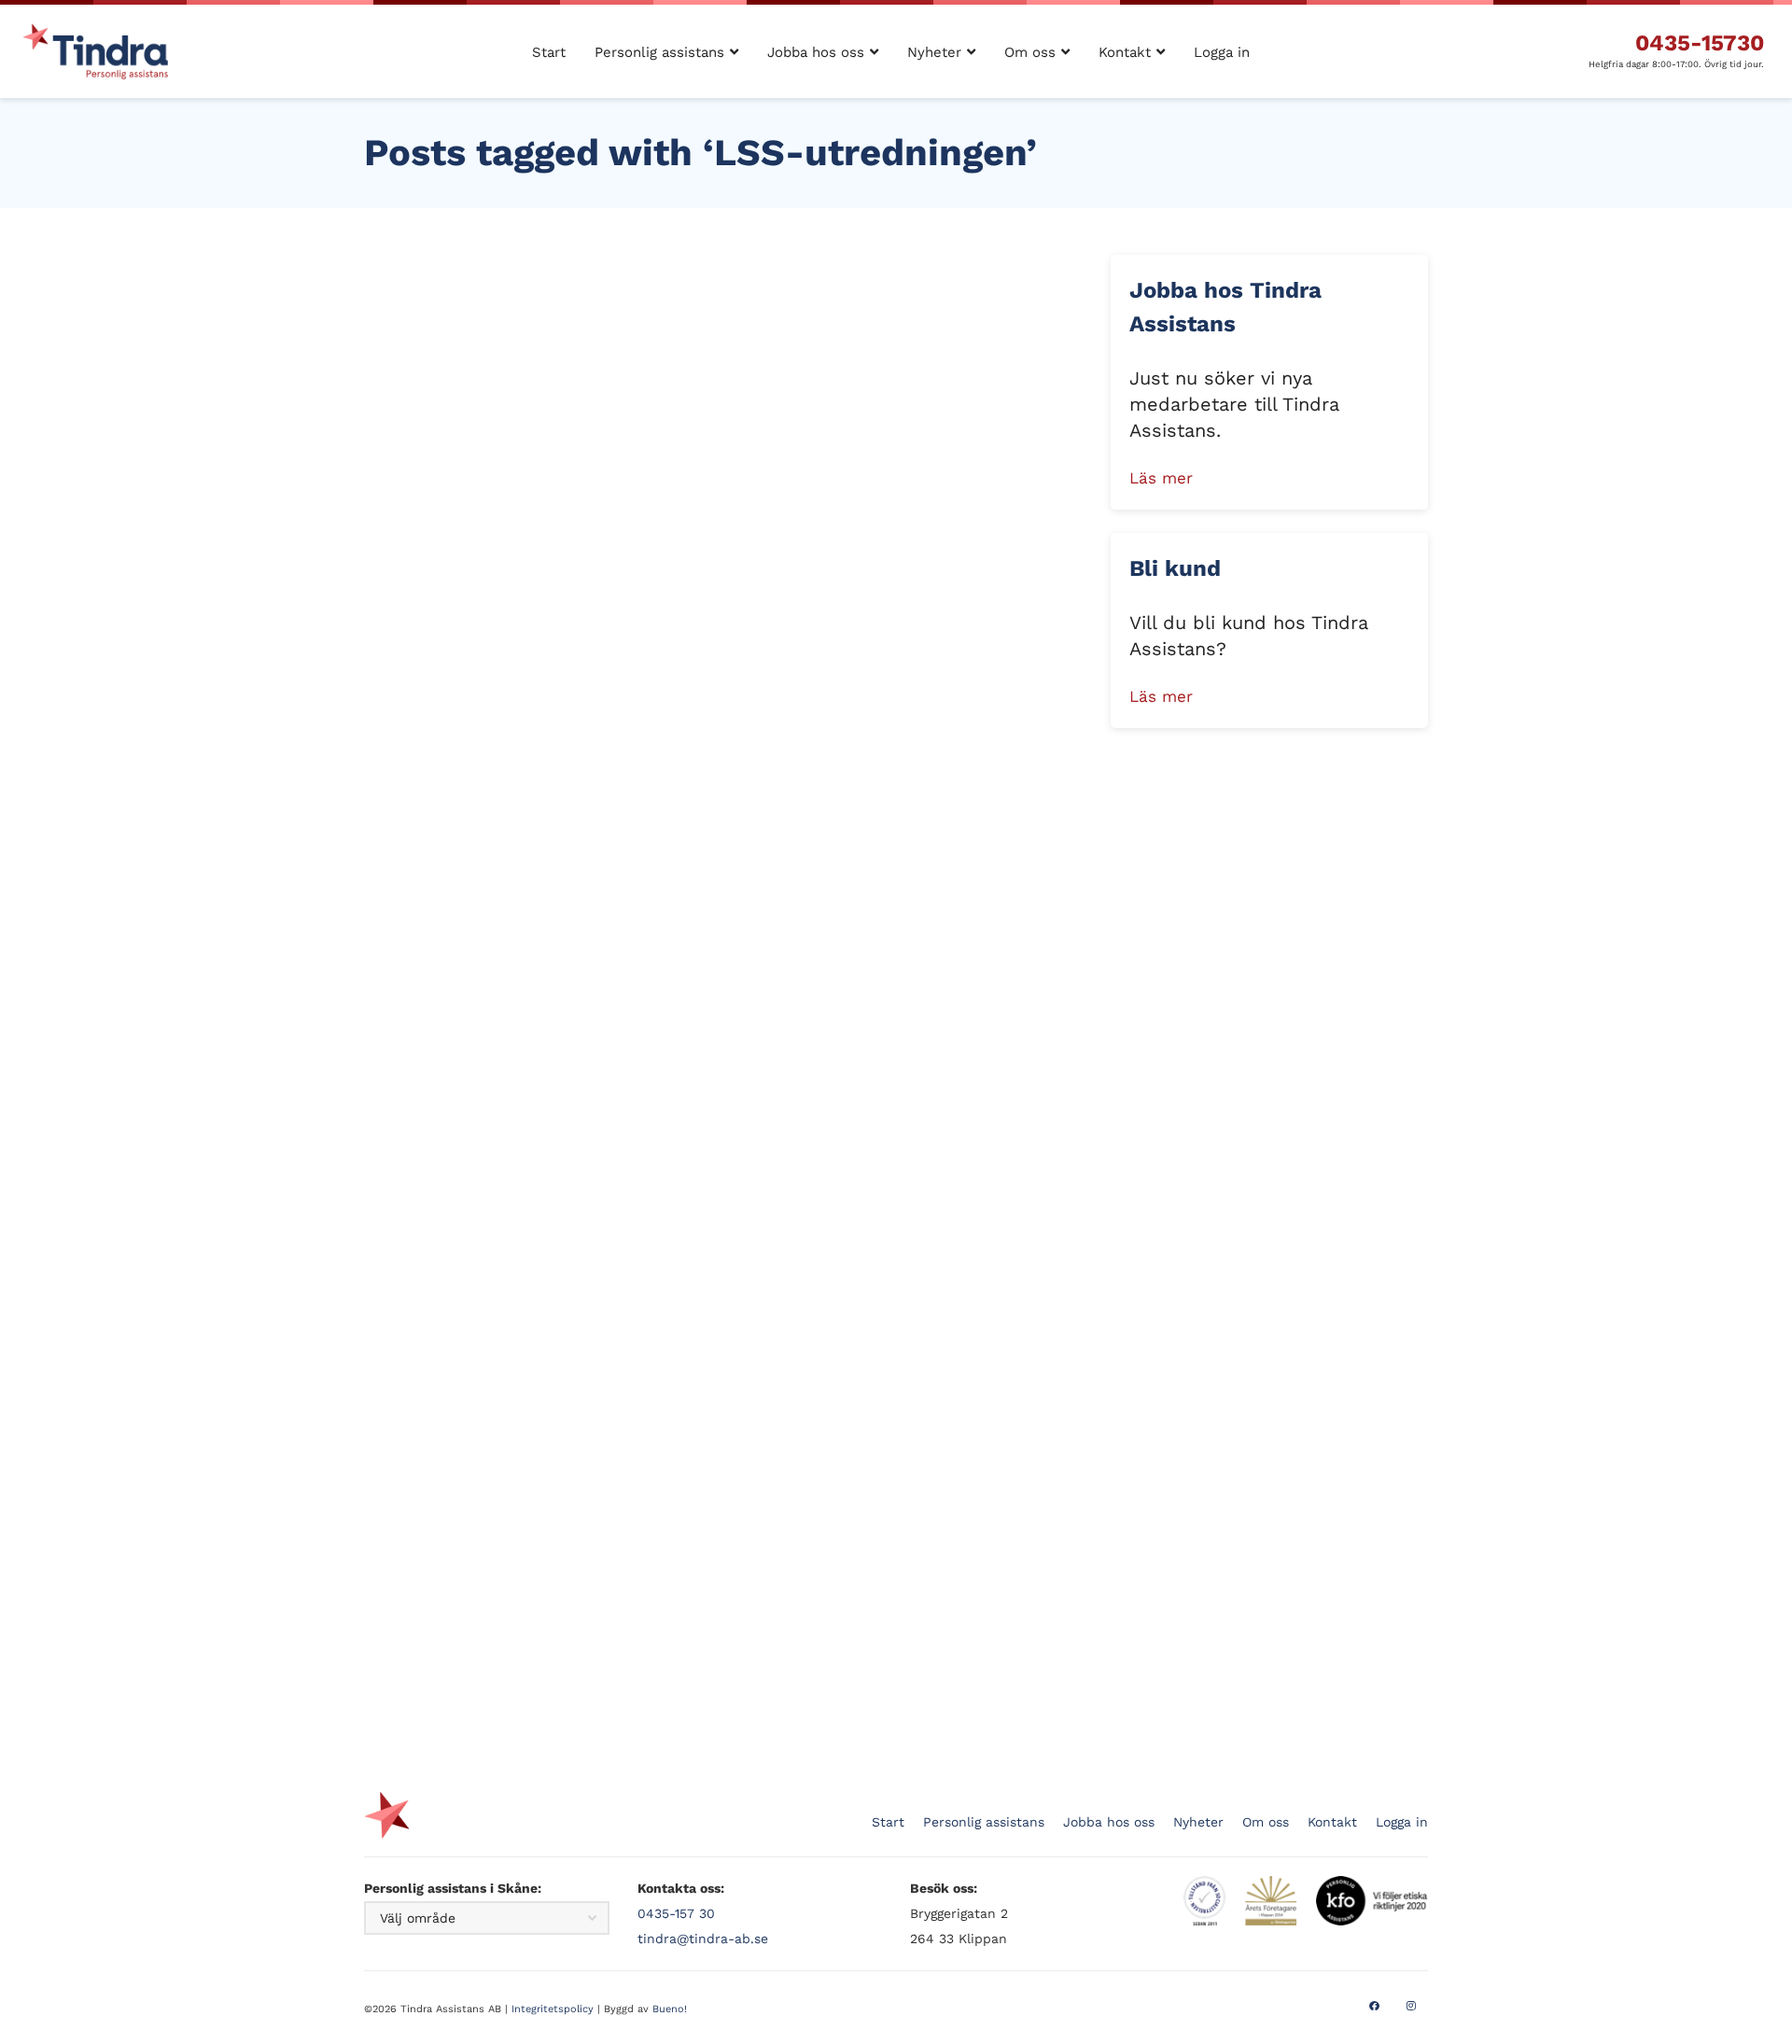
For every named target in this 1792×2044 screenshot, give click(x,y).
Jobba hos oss (1109, 1822)
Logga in (1402, 1822)
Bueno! (670, 2009)
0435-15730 (1700, 43)
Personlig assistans (984, 1822)
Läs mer (1161, 478)
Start (888, 1822)
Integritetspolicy (553, 2009)
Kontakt (1332, 1822)
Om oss (1266, 1822)
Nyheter (1198, 1822)
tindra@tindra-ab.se (703, 1939)
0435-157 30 (676, 1913)
